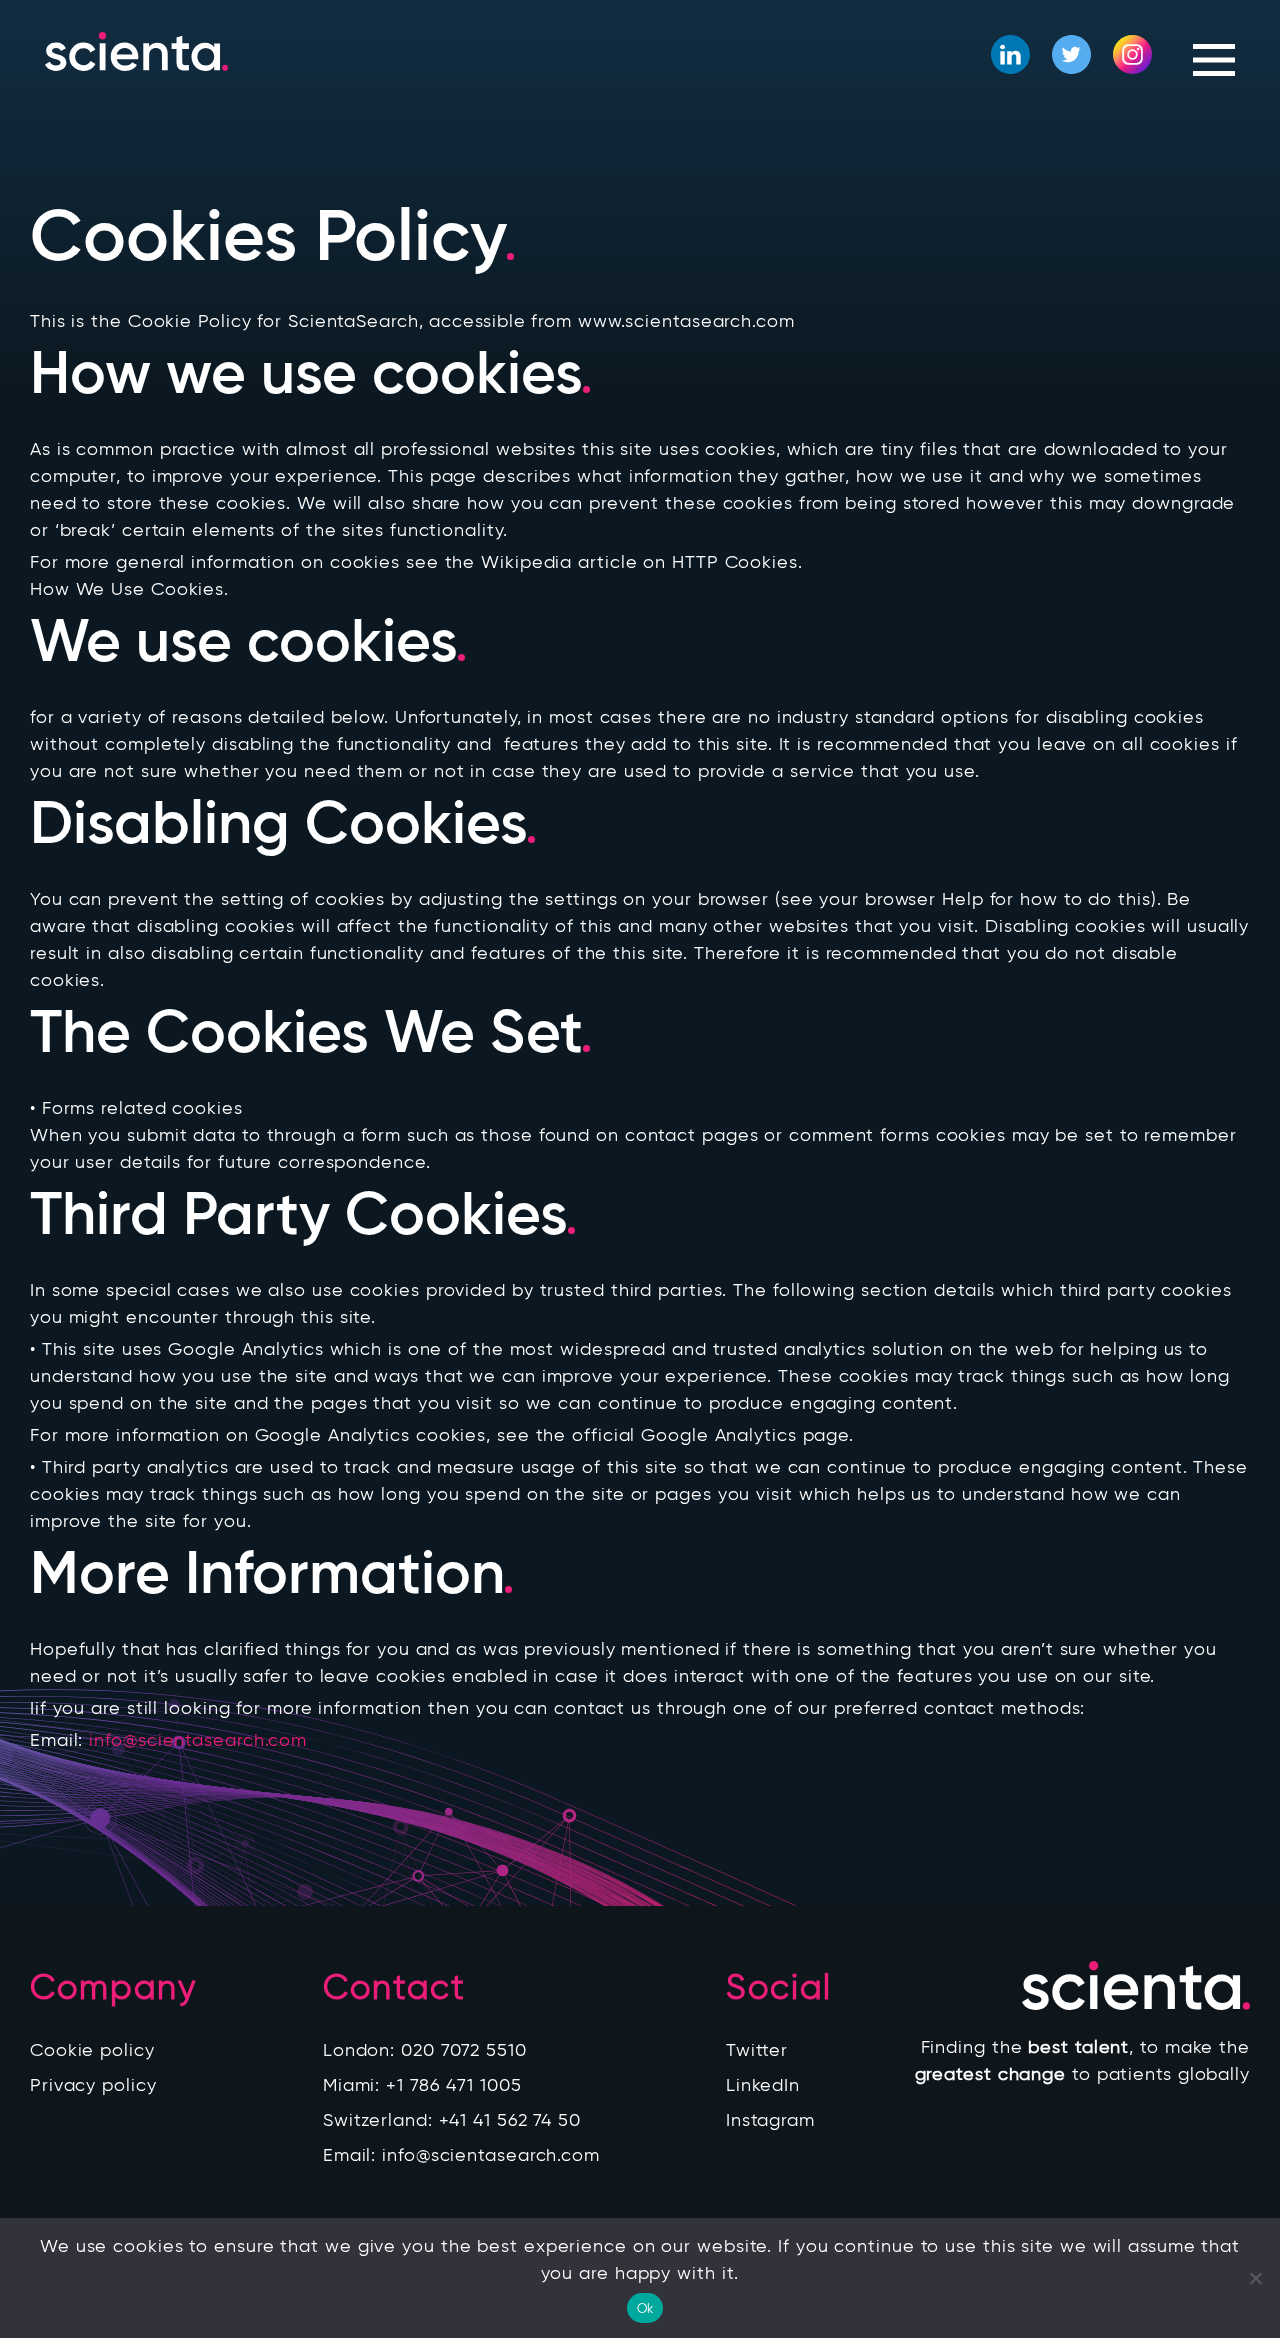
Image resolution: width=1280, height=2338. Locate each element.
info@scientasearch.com (198, 1740)
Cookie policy (92, 2050)
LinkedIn (763, 2085)
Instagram (770, 2120)
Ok (645, 2308)
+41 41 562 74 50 (510, 2120)
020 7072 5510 (464, 2050)
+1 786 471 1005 (454, 2085)
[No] (1255, 2278)
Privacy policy (93, 2085)
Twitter (757, 2050)
